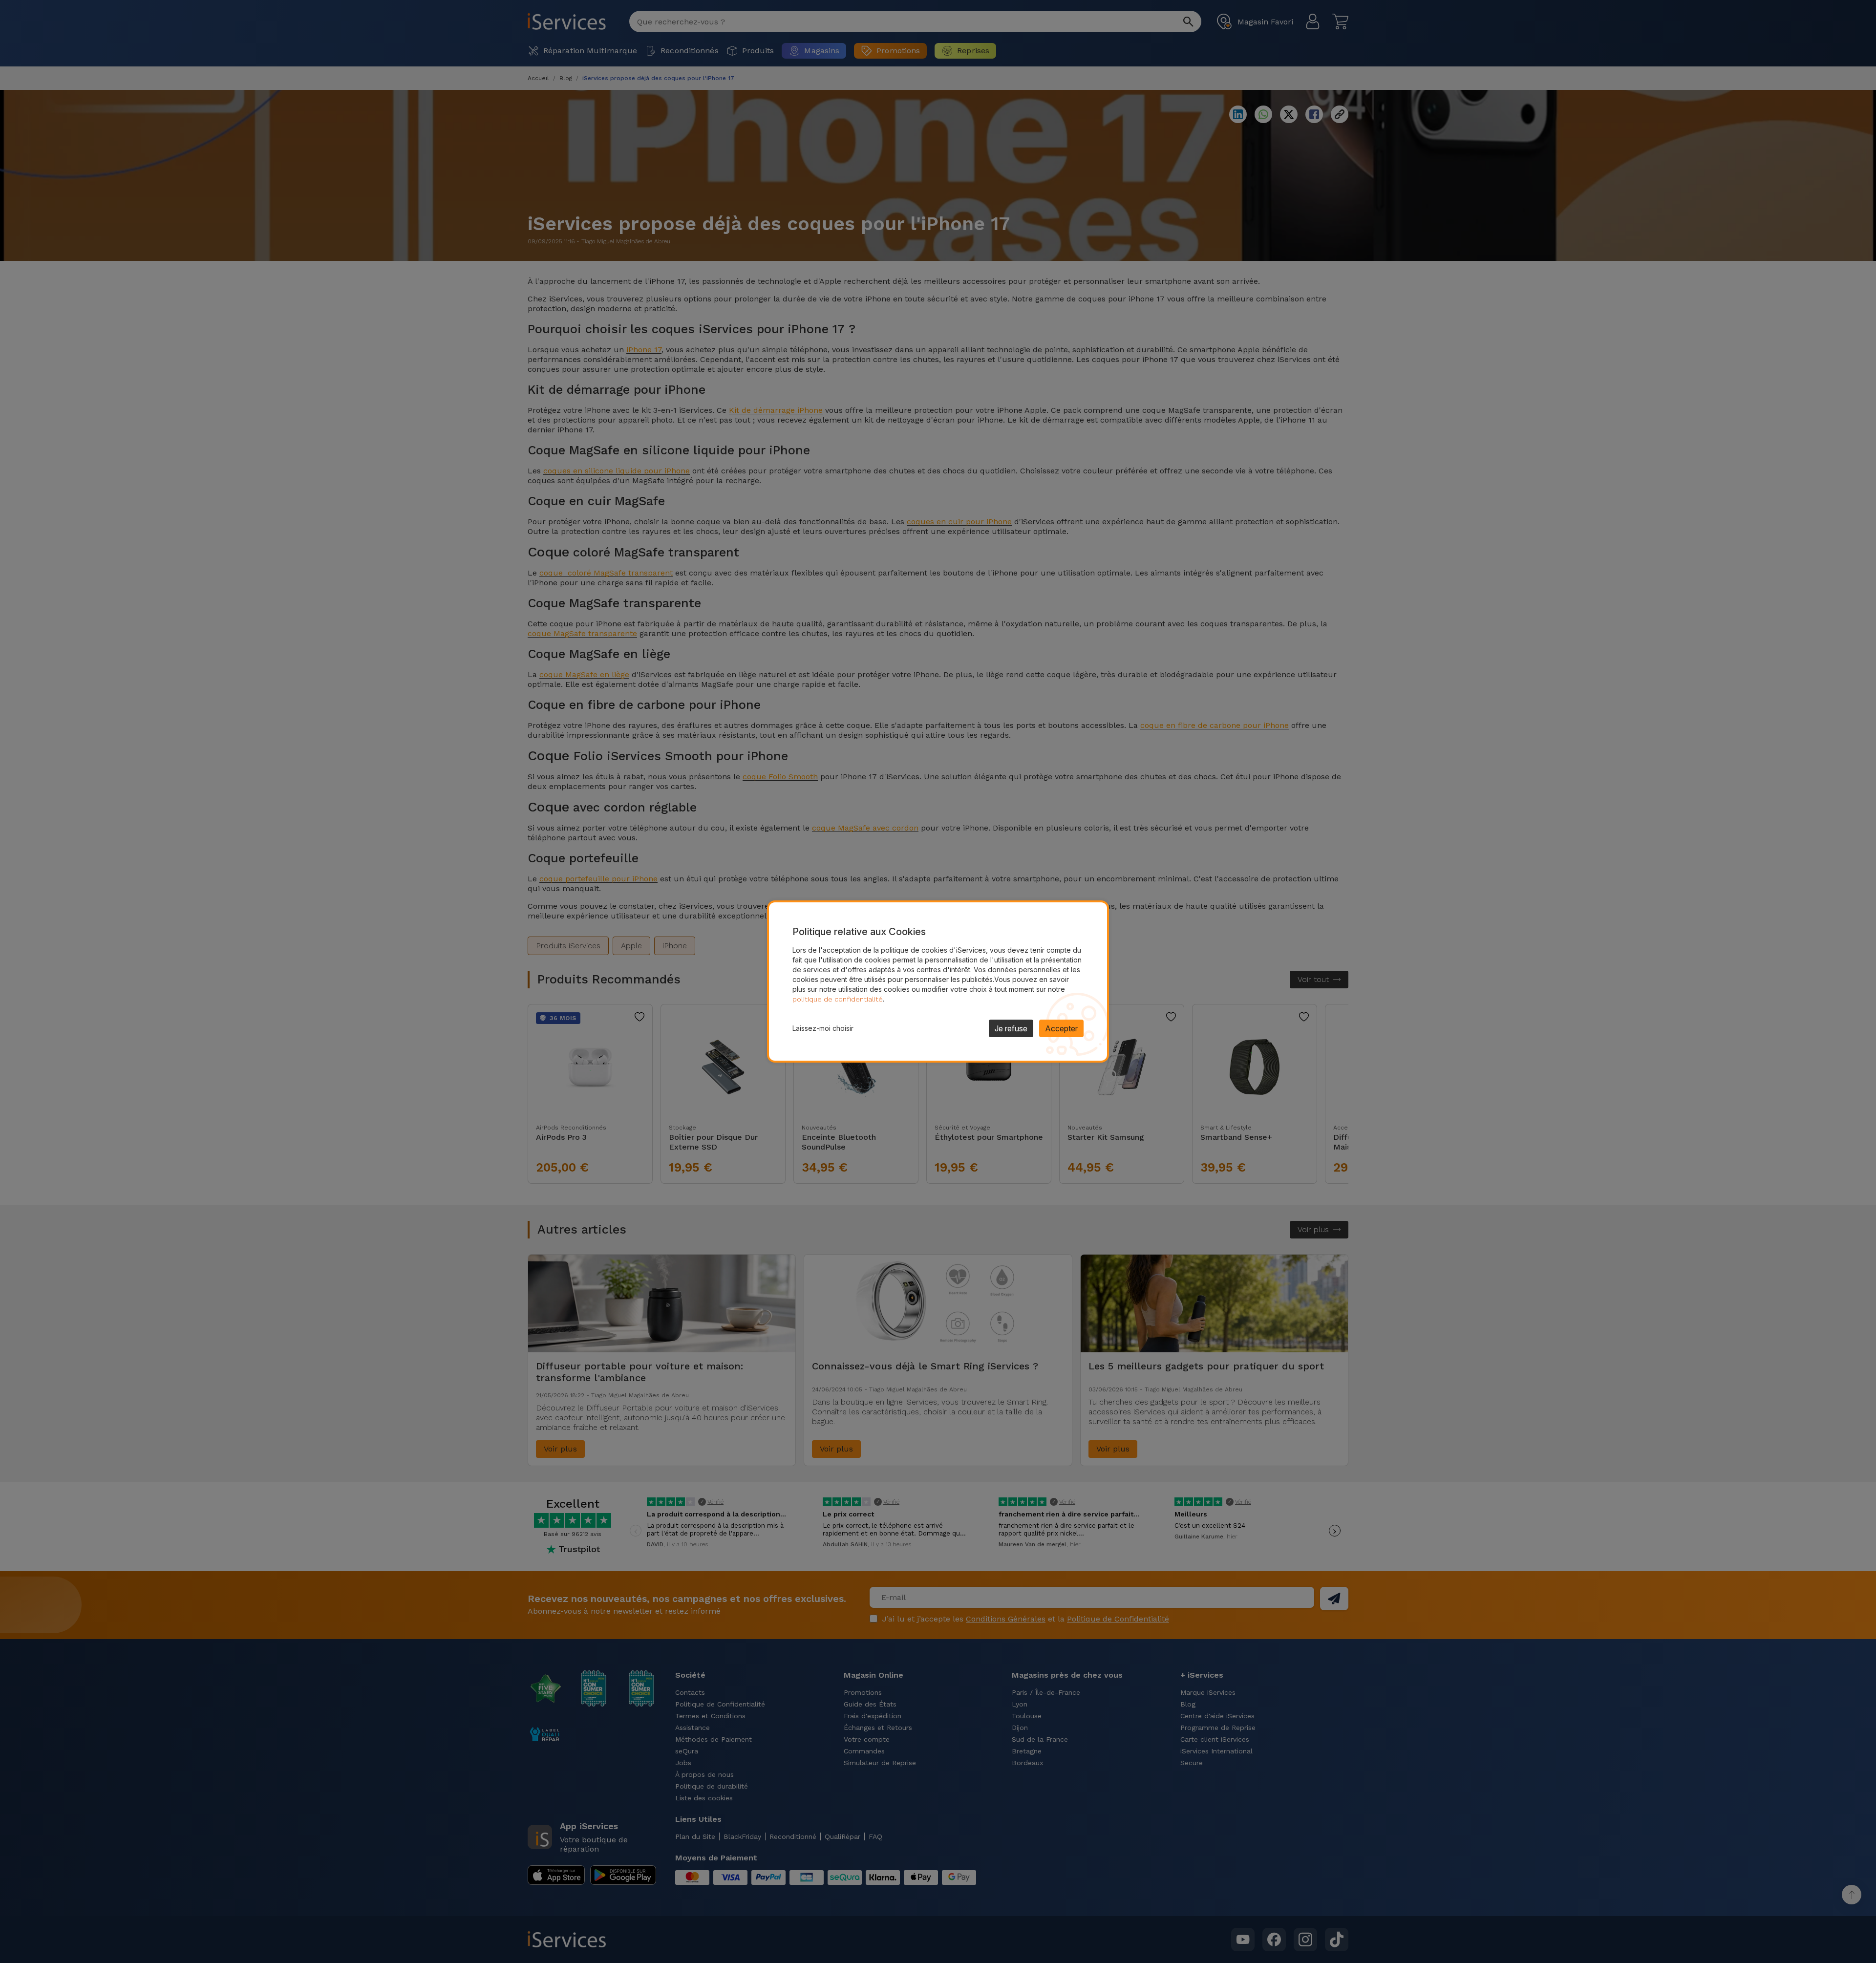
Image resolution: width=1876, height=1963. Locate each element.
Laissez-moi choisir (823, 1028)
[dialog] (938, 981)
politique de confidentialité (838, 999)
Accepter (1061, 1028)
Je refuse (1011, 1028)
